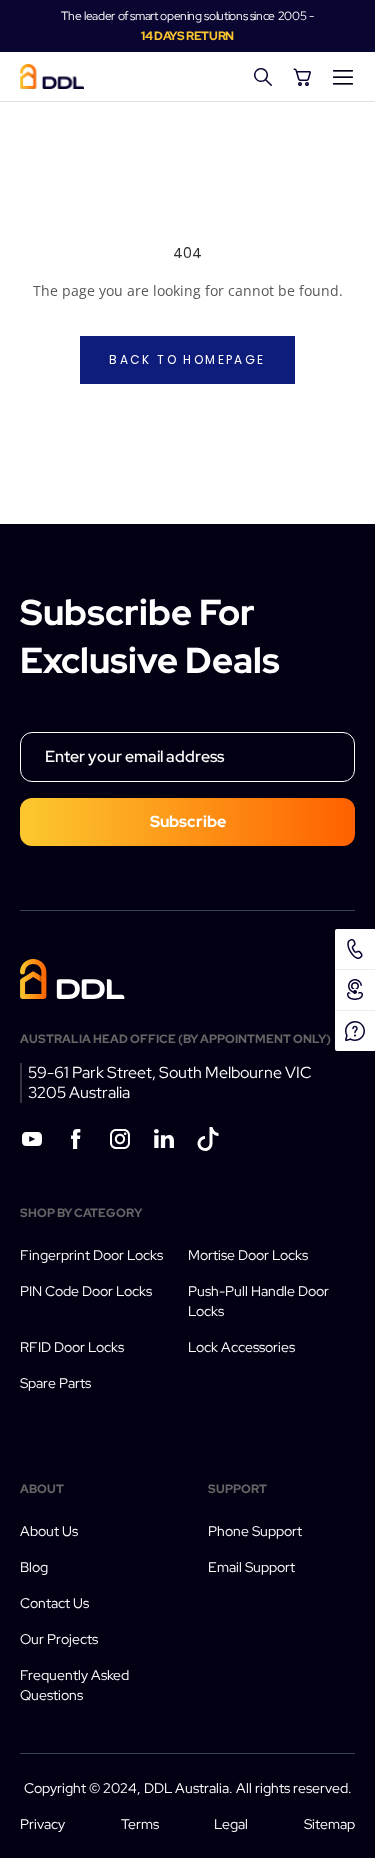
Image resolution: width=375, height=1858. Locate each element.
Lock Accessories (241, 1347)
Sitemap (329, 1824)
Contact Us (54, 1603)
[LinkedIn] (164, 1142)
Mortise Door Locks (248, 1255)
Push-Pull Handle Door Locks (258, 1301)
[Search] (263, 77)
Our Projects (59, 1639)
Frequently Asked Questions (74, 1685)
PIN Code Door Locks (86, 1291)
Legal (231, 1824)
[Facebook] (76, 1142)
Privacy (42, 1824)
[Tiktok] (208, 1142)
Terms (140, 1824)
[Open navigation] (343, 77)
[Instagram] (120, 1142)
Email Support (251, 1567)
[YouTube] (32, 1142)
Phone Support (255, 1531)
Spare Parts (55, 1383)
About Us (49, 1531)
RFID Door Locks (72, 1347)
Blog (34, 1567)
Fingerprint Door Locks (91, 1255)
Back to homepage (187, 359)
